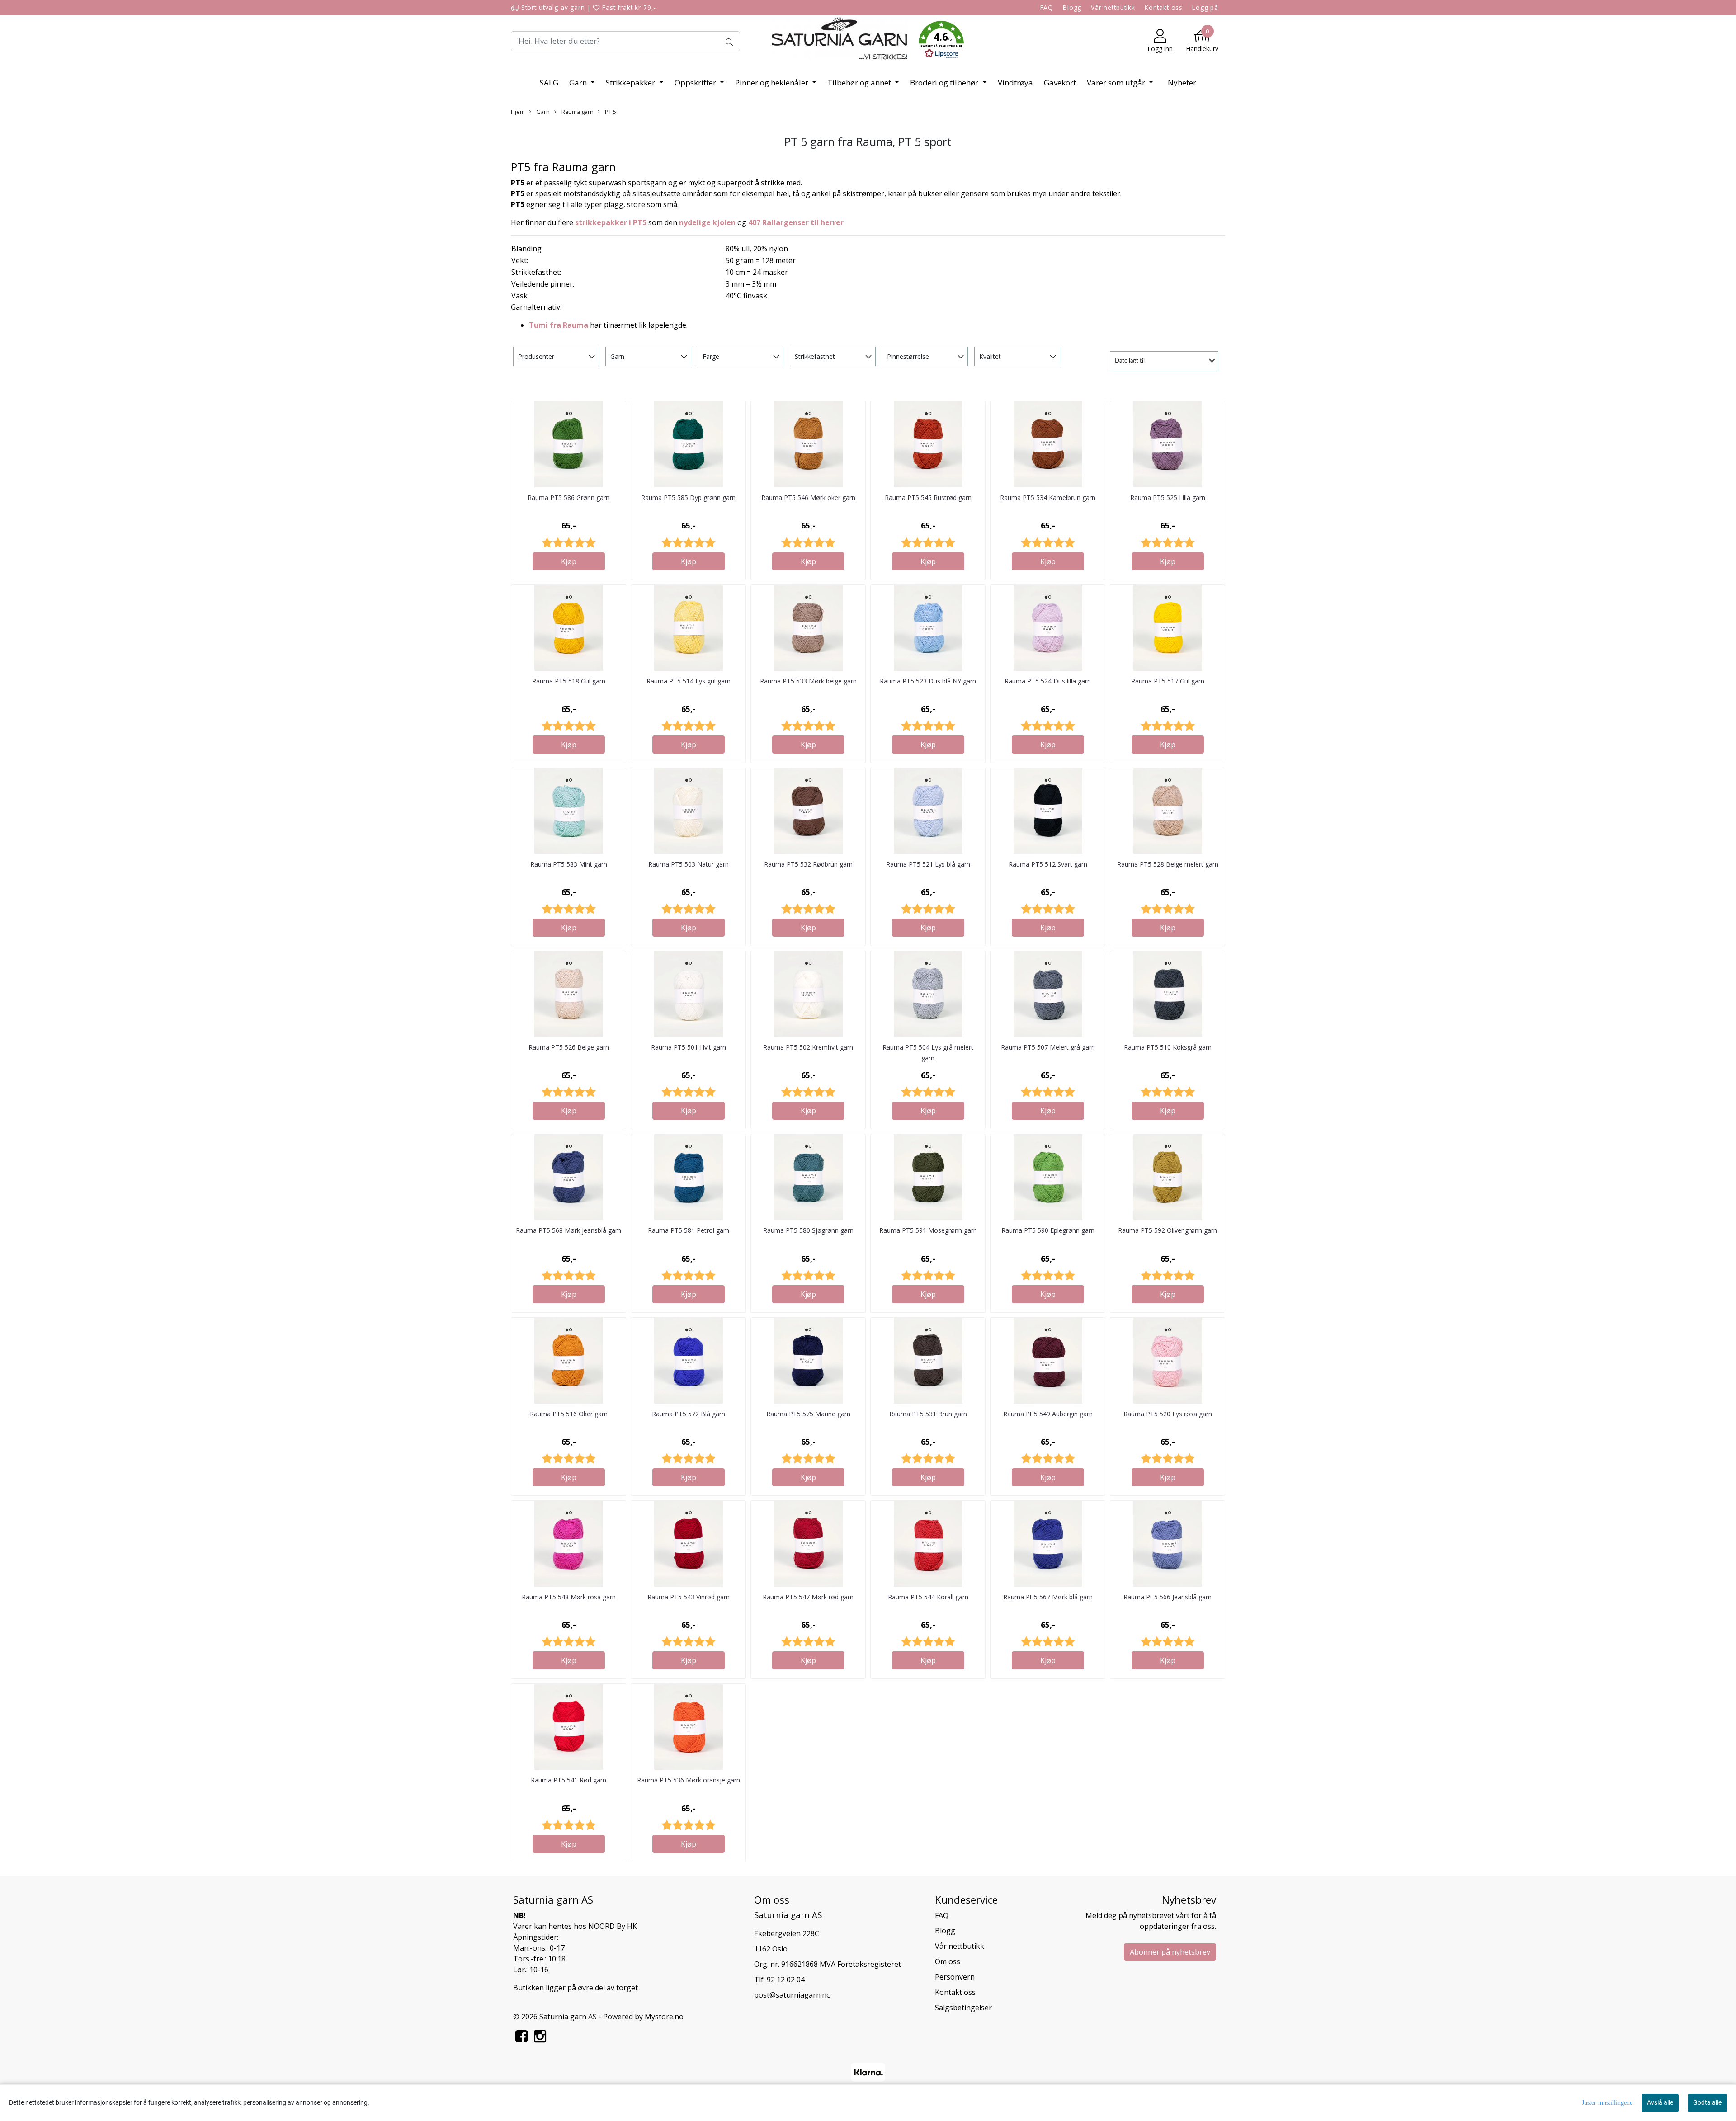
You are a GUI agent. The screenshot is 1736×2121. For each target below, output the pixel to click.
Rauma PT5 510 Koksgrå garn (1168, 1047)
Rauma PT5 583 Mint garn (569, 864)
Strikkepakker (631, 82)
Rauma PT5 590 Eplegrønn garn (1048, 1230)
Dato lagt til (1130, 361)
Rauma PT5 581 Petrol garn (689, 1230)
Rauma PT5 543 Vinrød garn (689, 1597)
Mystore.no (664, 2017)
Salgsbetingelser (963, 2008)
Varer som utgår (1117, 82)
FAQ (1047, 7)
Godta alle (1707, 2102)
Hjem (518, 112)
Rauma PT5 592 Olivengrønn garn (1168, 1230)
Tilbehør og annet (860, 82)
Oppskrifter (696, 82)
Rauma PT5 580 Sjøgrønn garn (808, 1230)
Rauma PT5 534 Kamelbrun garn (1048, 497)
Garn (579, 82)
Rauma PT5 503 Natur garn (689, 864)
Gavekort (1060, 82)
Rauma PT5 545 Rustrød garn (928, 497)
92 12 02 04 (786, 1980)
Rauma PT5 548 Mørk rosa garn (569, 1597)
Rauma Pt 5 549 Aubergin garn (1048, 1414)
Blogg (1072, 7)
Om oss (948, 1961)
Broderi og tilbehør (945, 82)
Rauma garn (577, 112)
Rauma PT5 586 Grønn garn (568, 497)
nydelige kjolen (707, 222)
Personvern (955, 1977)
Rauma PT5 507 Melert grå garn (1048, 1047)
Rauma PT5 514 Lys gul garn (689, 681)
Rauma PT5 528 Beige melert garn (1168, 864)
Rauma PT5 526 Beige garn (569, 1047)
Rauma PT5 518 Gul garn (569, 681)
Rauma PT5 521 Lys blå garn (928, 864)
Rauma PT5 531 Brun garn (928, 1414)
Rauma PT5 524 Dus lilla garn (1048, 681)
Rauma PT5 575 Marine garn (808, 1414)
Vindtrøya (1015, 82)
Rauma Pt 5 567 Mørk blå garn (1048, 1597)
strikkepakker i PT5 (611, 222)
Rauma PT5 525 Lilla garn (1168, 497)
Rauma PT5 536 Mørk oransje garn (689, 1780)
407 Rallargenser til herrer (796, 222)
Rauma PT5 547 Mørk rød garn (808, 1597)
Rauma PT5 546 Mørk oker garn (808, 497)
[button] (941, 41)
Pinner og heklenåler (773, 82)
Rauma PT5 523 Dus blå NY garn (928, 681)
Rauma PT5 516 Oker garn (569, 1414)
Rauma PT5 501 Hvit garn (689, 1047)
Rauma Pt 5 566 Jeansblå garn (1168, 1597)
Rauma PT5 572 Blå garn (689, 1414)
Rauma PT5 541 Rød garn (568, 1780)
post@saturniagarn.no (793, 1995)
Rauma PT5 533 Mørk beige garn (808, 681)
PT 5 (610, 112)
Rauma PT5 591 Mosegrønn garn (928, 1230)
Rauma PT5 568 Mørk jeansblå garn (568, 1230)
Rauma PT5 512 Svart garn (1048, 864)
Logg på (1205, 7)
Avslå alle (1660, 2102)
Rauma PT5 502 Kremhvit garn (808, 1047)
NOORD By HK (613, 1926)
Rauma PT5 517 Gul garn (1168, 681)
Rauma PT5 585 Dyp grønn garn (688, 497)
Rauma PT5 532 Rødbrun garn (808, 864)
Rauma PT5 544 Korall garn (928, 1597)
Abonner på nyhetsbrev (1170, 1952)
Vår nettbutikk (1113, 7)
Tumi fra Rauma (559, 325)
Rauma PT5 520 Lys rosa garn (1168, 1414)
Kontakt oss (1164, 7)
